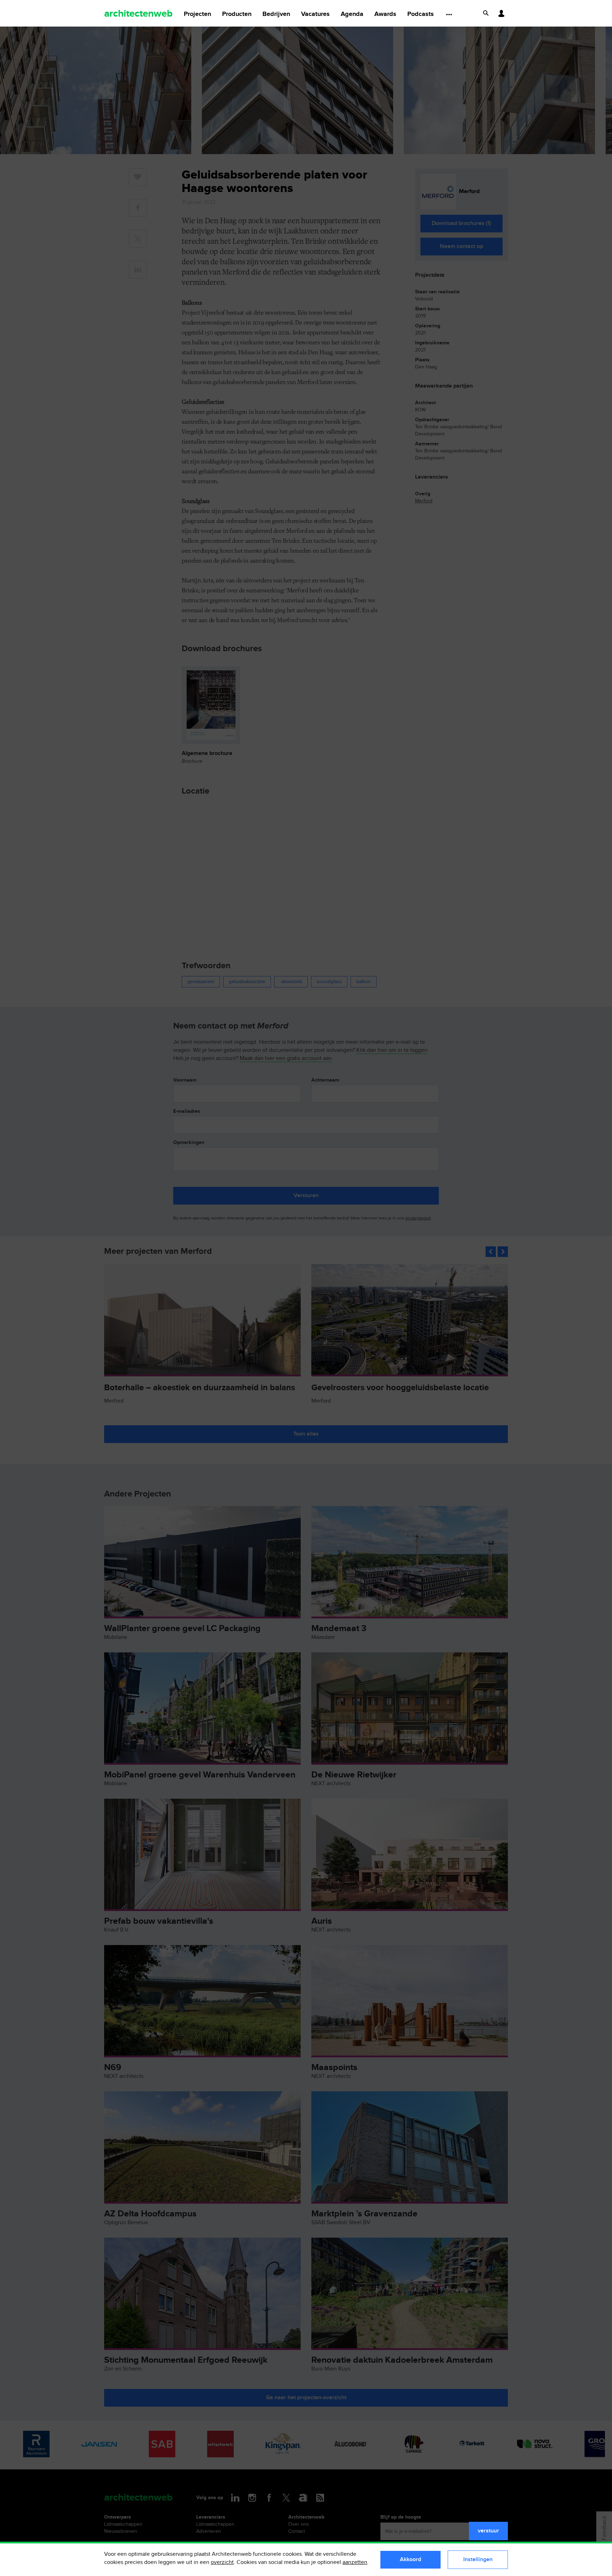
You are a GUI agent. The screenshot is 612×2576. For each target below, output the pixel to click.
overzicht (222, 2562)
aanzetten (355, 2562)
